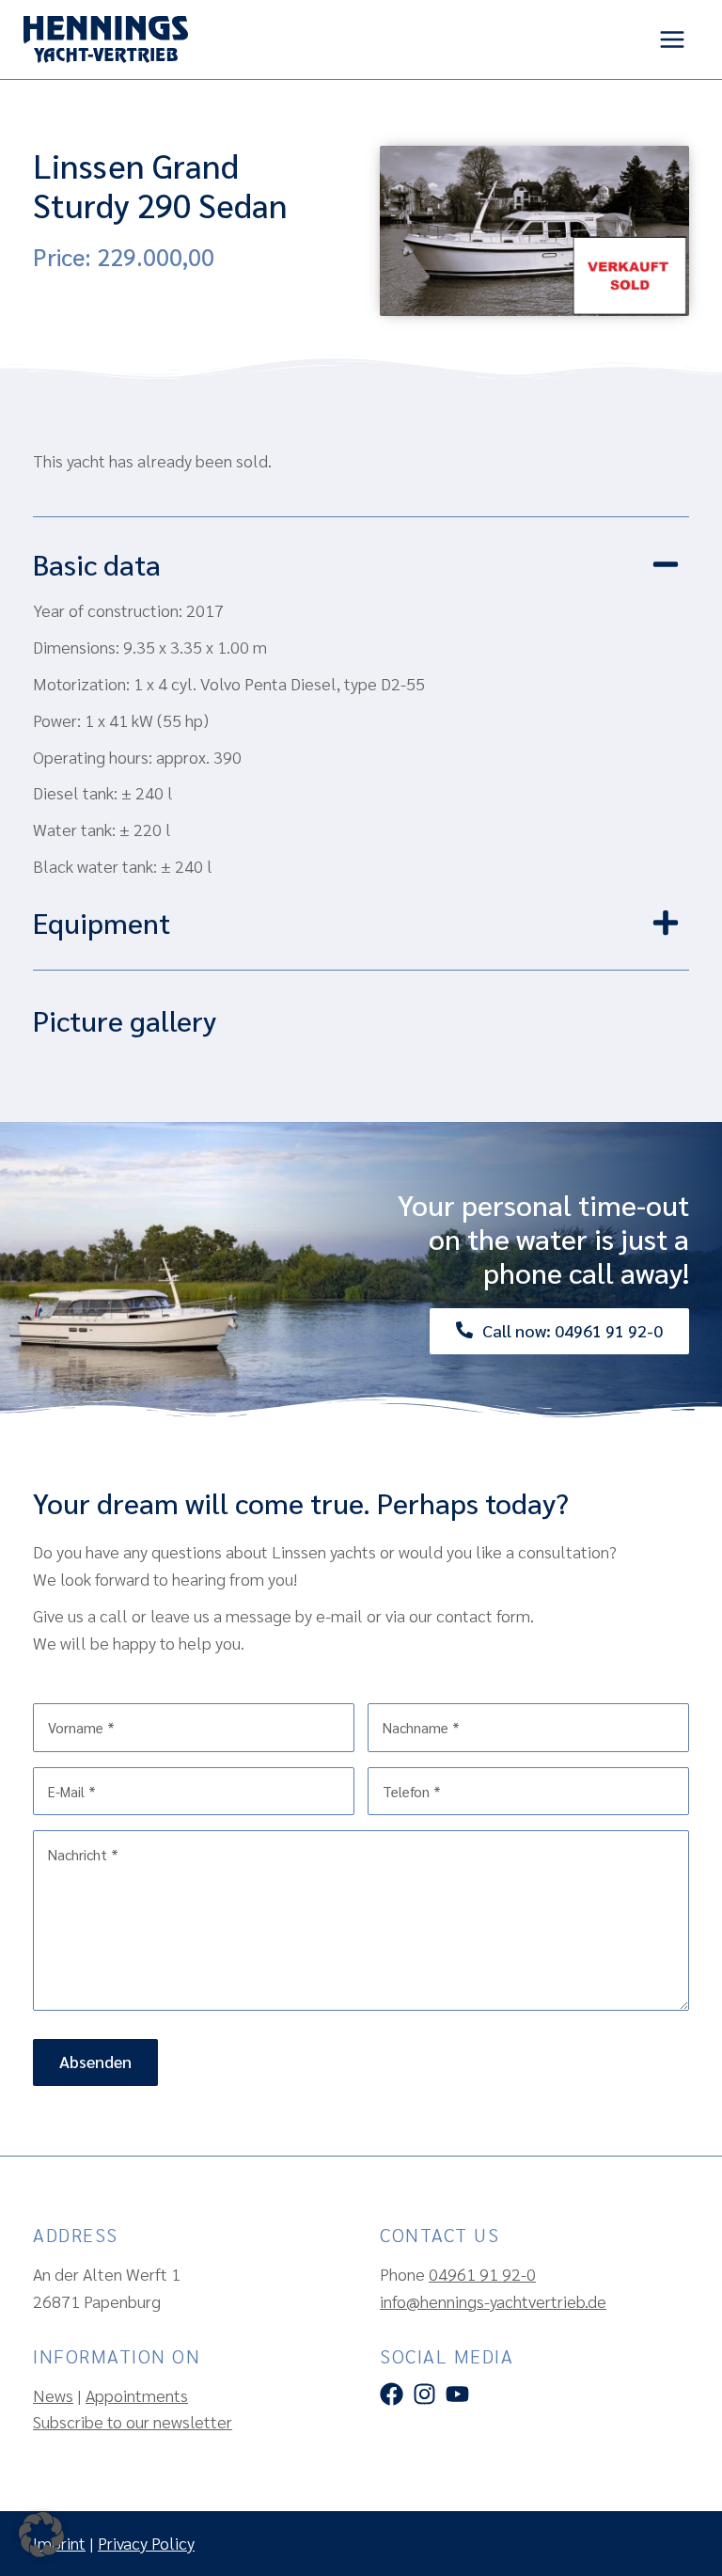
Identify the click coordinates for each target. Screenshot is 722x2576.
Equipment (102, 922)
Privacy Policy (146, 2543)
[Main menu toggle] (672, 40)
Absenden (95, 2061)
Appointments (137, 2395)
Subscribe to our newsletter (133, 2421)
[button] (361, 574)
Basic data (97, 564)
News (53, 2395)
